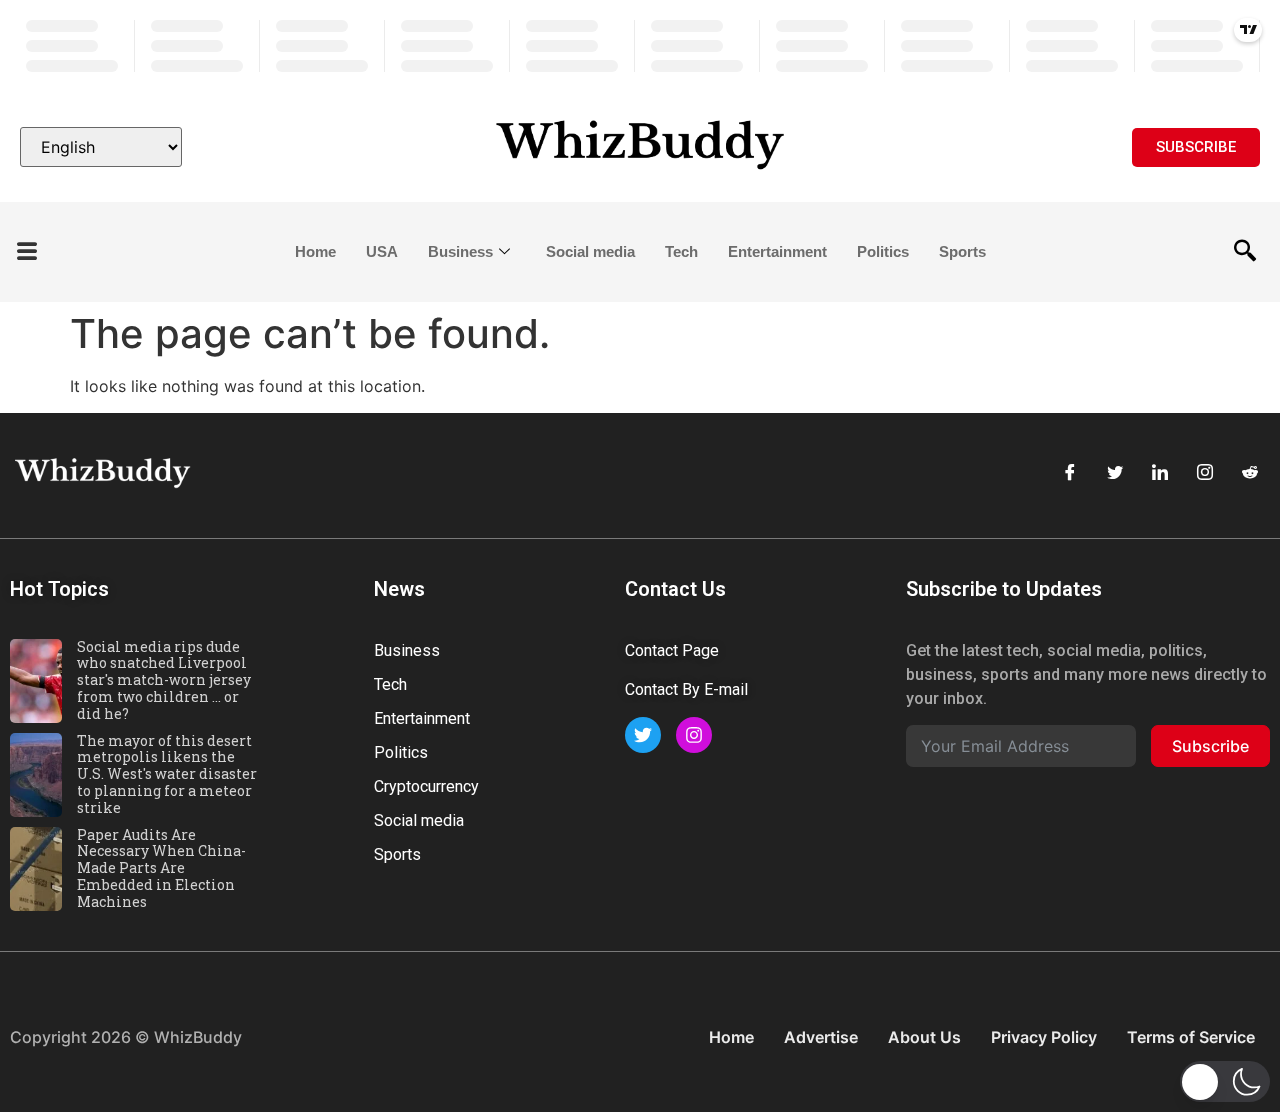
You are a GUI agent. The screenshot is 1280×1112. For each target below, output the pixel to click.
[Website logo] (640, 147)
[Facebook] (1070, 473)
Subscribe (1210, 746)
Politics (883, 251)
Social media (590, 251)
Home (315, 251)
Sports (962, 251)
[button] (27, 252)
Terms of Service (1191, 1037)
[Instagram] (1205, 473)
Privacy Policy (1044, 1037)
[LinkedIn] (1160, 473)
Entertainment (777, 251)
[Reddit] (1250, 473)
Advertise (821, 1037)
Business (460, 251)
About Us (924, 1037)
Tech (681, 251)
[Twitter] (1115, 473)
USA (382, 251)
